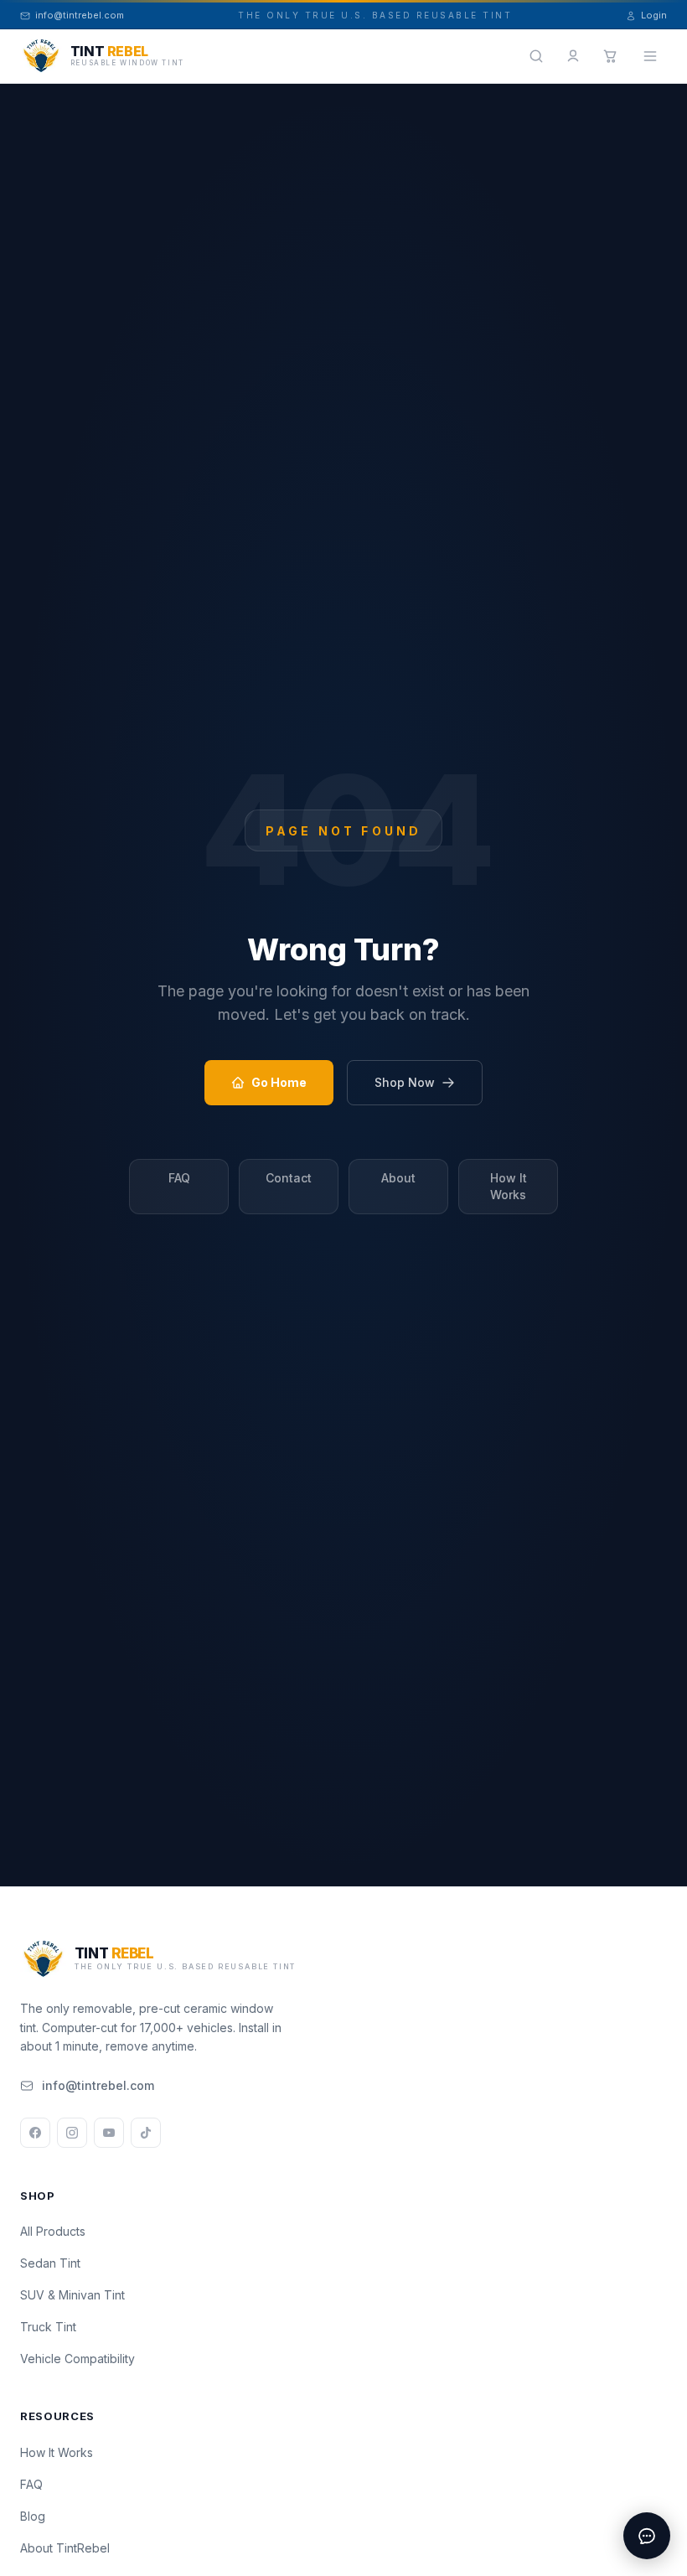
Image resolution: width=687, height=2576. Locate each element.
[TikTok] (146, 2133)
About (398, 1178)
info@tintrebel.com (98, 2085)
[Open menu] (650, 56)
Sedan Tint (50, 2263)
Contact (289, 1178)
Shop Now (405, 1082)
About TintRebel (65, 2548)
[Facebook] (35, 2133)
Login (654, 15)
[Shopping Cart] (610, 56)
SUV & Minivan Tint (72, 2295)
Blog (33, 2516)
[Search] (536, 56)
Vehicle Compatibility (77, 2359)
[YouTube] (109, 2133)
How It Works (509, 1186)
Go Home (279, 1082)
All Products (53, 2231)
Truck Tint (48, 2327)
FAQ (179, 1178)
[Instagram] (72, 2133)
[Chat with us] (647, 2536)
